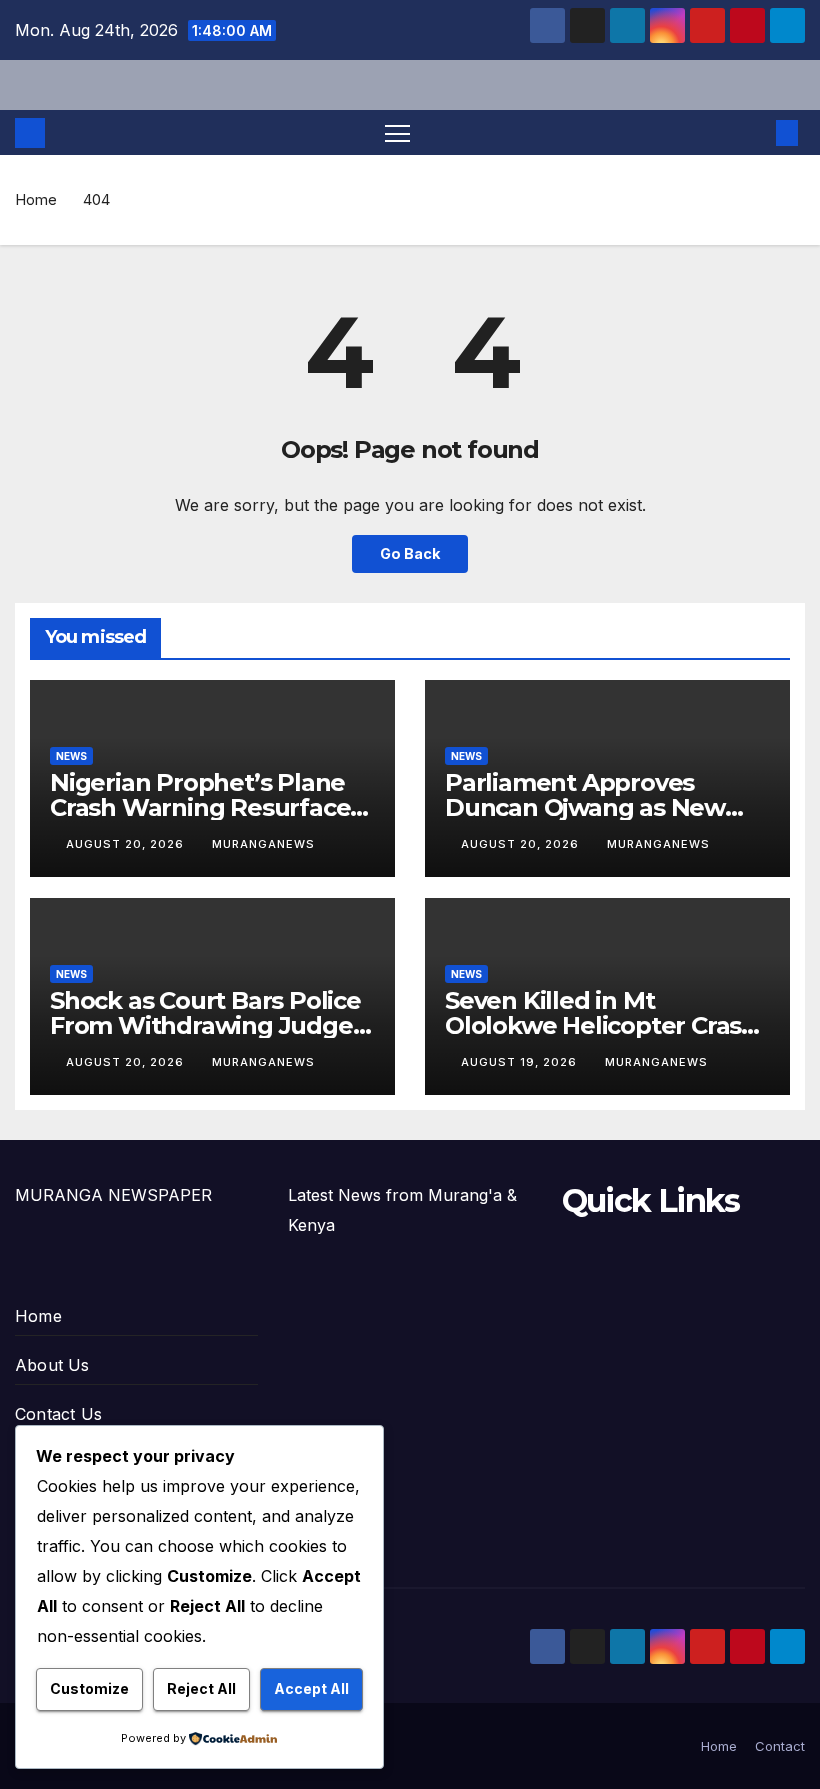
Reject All (201, 1688)
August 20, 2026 (127, 844)
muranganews (263, 844)
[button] (755, 133)
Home (36, 199)
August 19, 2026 (521, 1062)
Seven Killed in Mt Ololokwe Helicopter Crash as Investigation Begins (601, 1025)
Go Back (410, 553)
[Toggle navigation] (397, 132)
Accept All (311, 1688)
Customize (89, 1688)
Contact (780, 1746)
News (71, 756)
